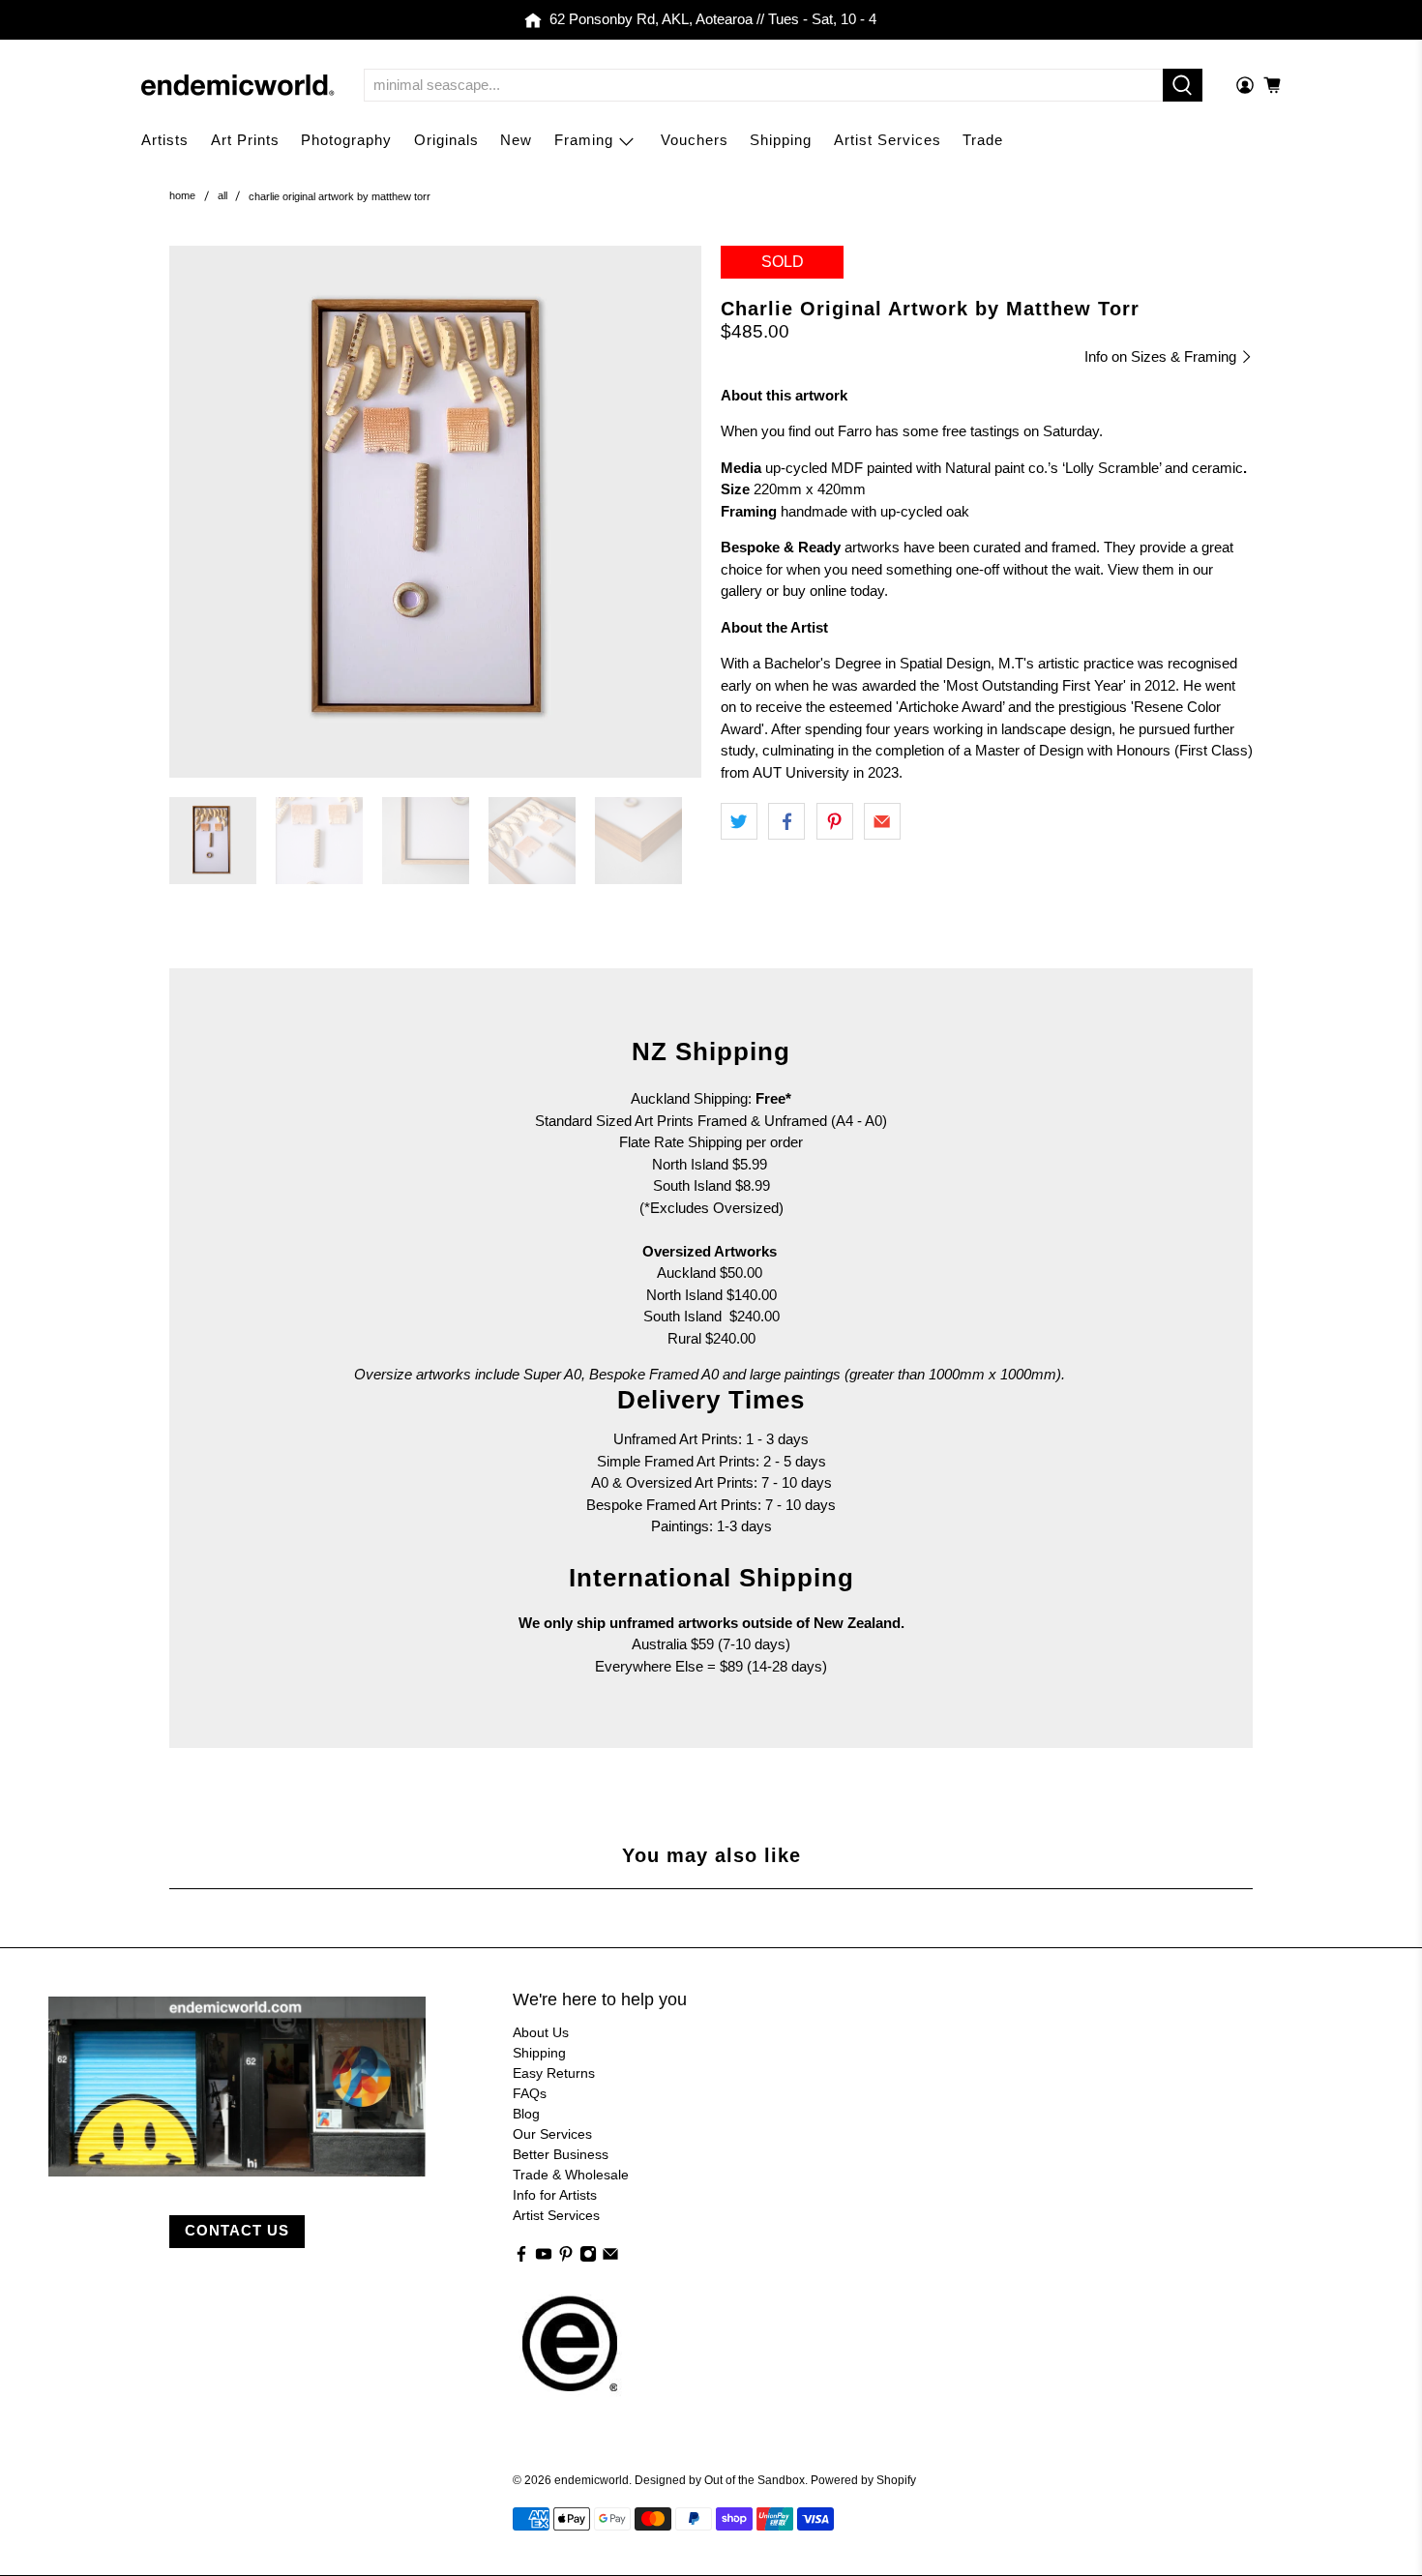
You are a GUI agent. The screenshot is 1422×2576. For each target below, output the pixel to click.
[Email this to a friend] (882, 821)
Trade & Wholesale (571, 2175)
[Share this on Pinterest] (835, 821)
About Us (541, 2032)
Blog (526, 2114)
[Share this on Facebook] (786, 821)
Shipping (781, 140)
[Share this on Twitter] (739, 821)
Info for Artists (555, 2195)
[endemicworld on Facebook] (521, 2258)
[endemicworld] (238, 85)
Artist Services (888, 140)
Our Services (552, 2134)
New (516, 140)
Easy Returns (554, 2073)
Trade (983, 140)
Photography (346, 140)
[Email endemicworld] (610, 2258)
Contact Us (237, 2230)
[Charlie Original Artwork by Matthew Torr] (435, 512)
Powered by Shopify (863, 2480)
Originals (446, 140)
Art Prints (245, 140)
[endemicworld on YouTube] (544, 2258)
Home (182, 196)
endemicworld (592, 2480)
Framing (584, 140)
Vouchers (695, 140)
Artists (165, 140)
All (222, 196)
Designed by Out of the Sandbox (720, 2480)
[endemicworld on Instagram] (588, 2258)
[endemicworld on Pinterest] (566, 2258)
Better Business (561, 2154)
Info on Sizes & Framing (1162, 356)
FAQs (530, 2093)
